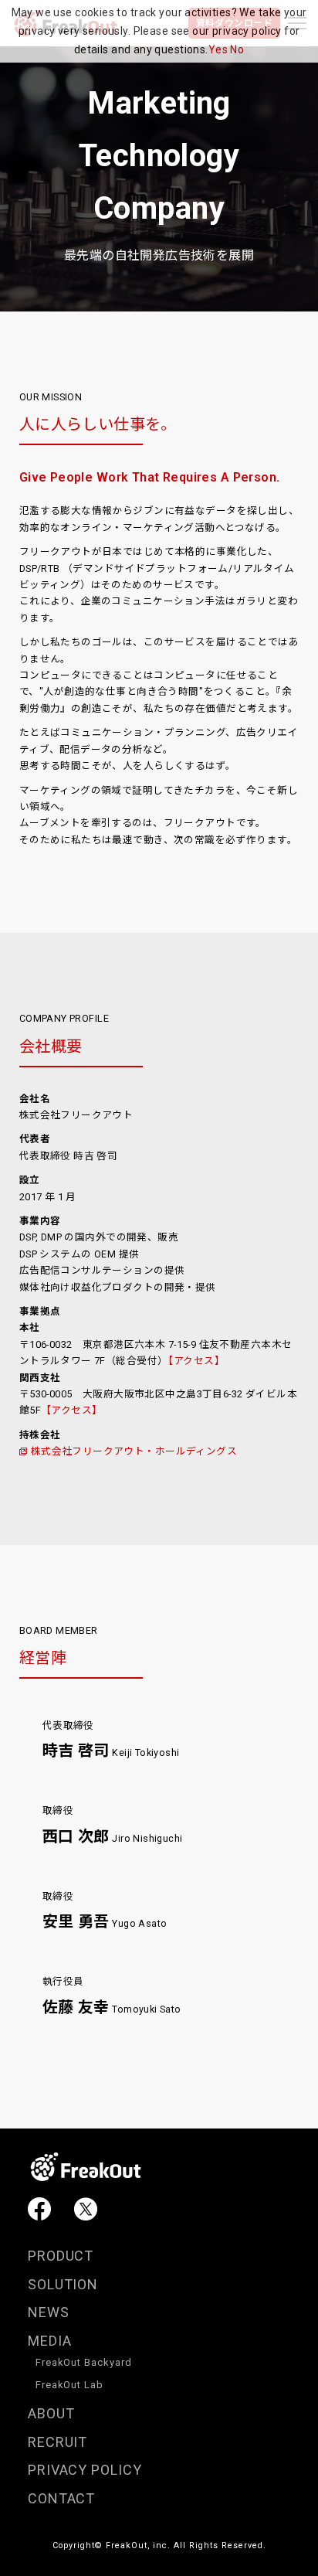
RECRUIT (58, 2442)
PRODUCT (61, 2256)
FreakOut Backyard (84, 2362)
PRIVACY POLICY (85, 2470)
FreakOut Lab (70, 2385)
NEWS (49, 2312)
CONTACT (62, 2498)
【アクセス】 (196, 1361)
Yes (218, 49)
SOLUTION (63, 2284)
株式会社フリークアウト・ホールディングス (134, 1451)
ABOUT (51, 2413)
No (237, 49)
